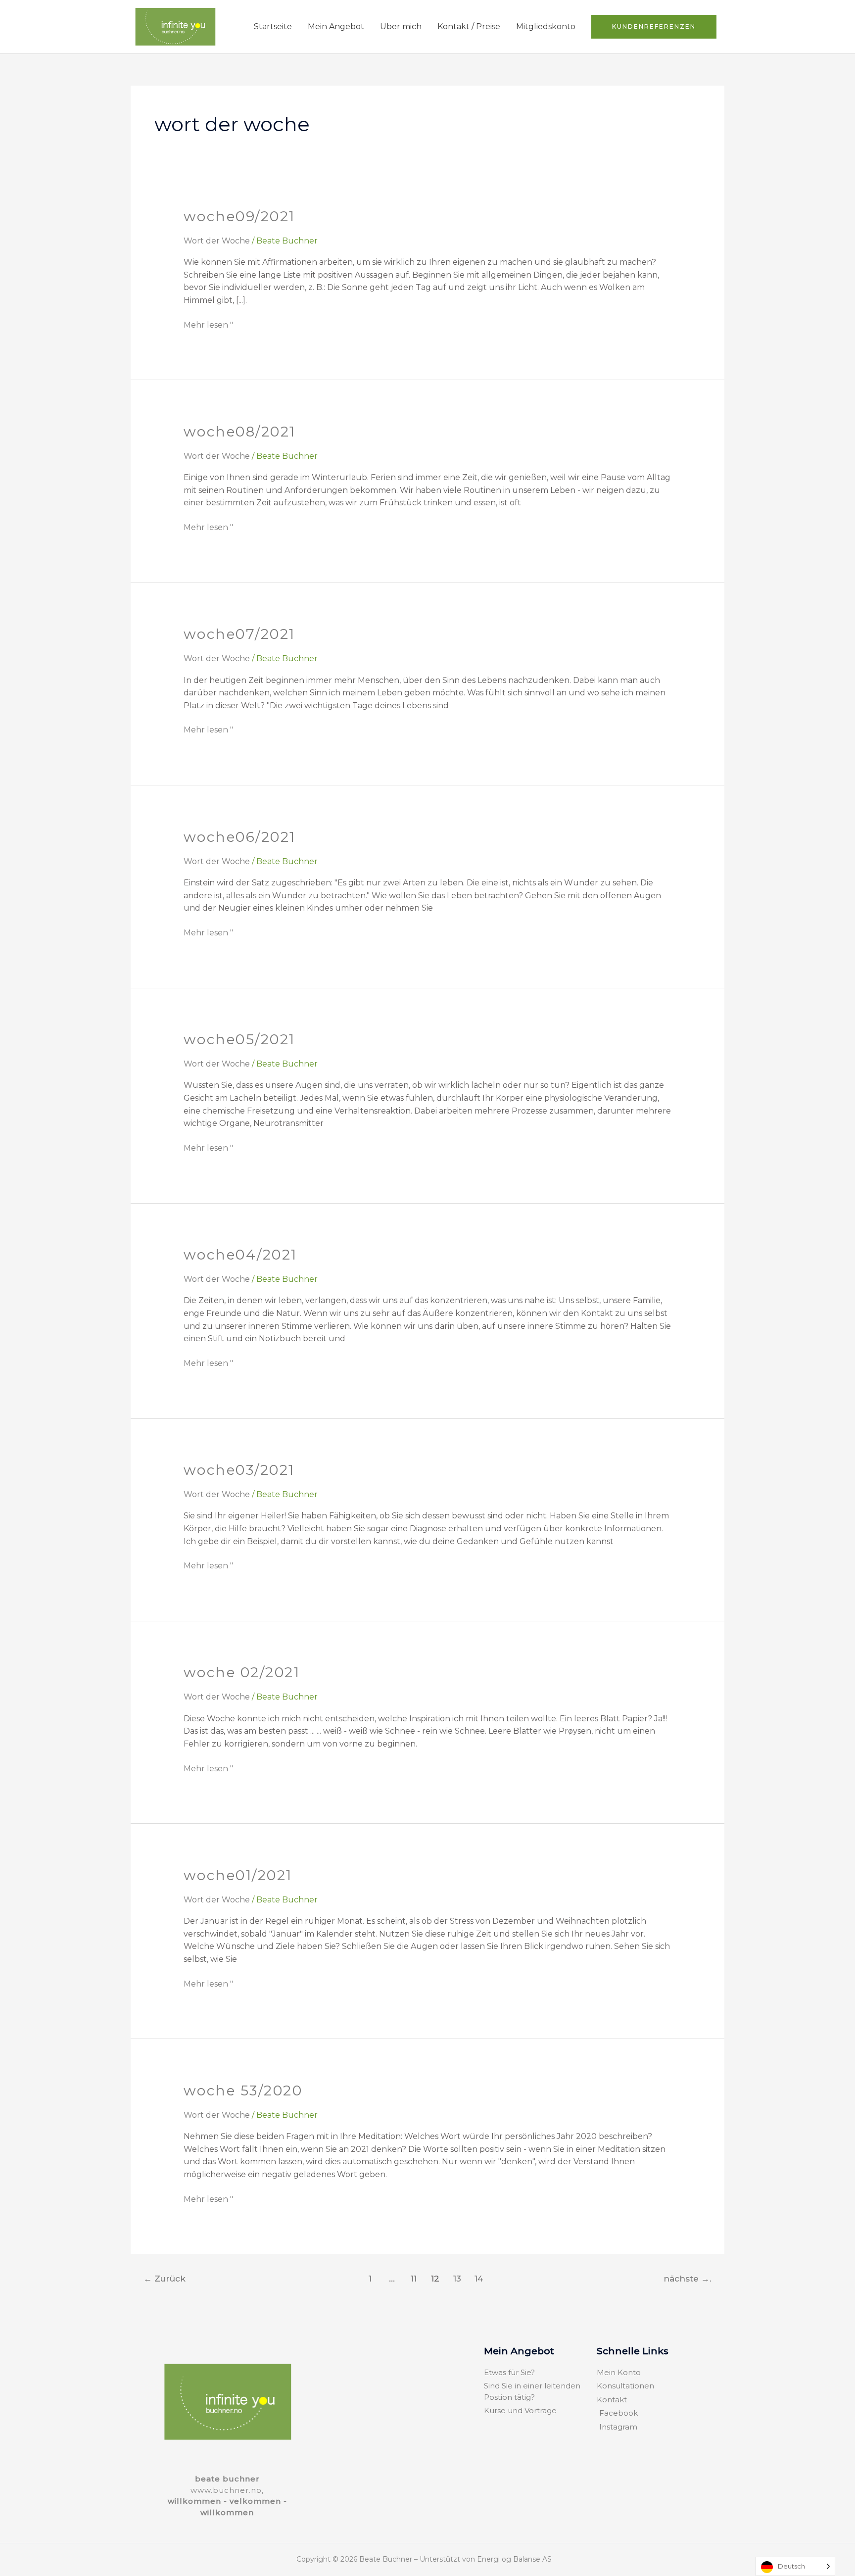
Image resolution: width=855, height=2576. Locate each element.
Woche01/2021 (238, 1875)
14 (479, 2278)
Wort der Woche (217, 241)
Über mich (401, 26)
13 (457, 2278)
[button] (654, 27)
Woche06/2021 (240, 837)
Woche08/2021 (240, 432)
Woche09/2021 (239, 216)
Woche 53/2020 (243, 2090)
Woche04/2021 (240, 1255)
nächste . (688, 2278)
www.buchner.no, (227, 2490)
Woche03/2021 (239, 1470)
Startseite (273, 26)
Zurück (165, 2278)
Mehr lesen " (208, 324)
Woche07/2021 (239, 634)
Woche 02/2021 (242, 1672)
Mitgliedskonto (546, 26)
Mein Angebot (336, 26)
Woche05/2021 (239, 1039)
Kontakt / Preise (469, 26)
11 (414, 2278)
